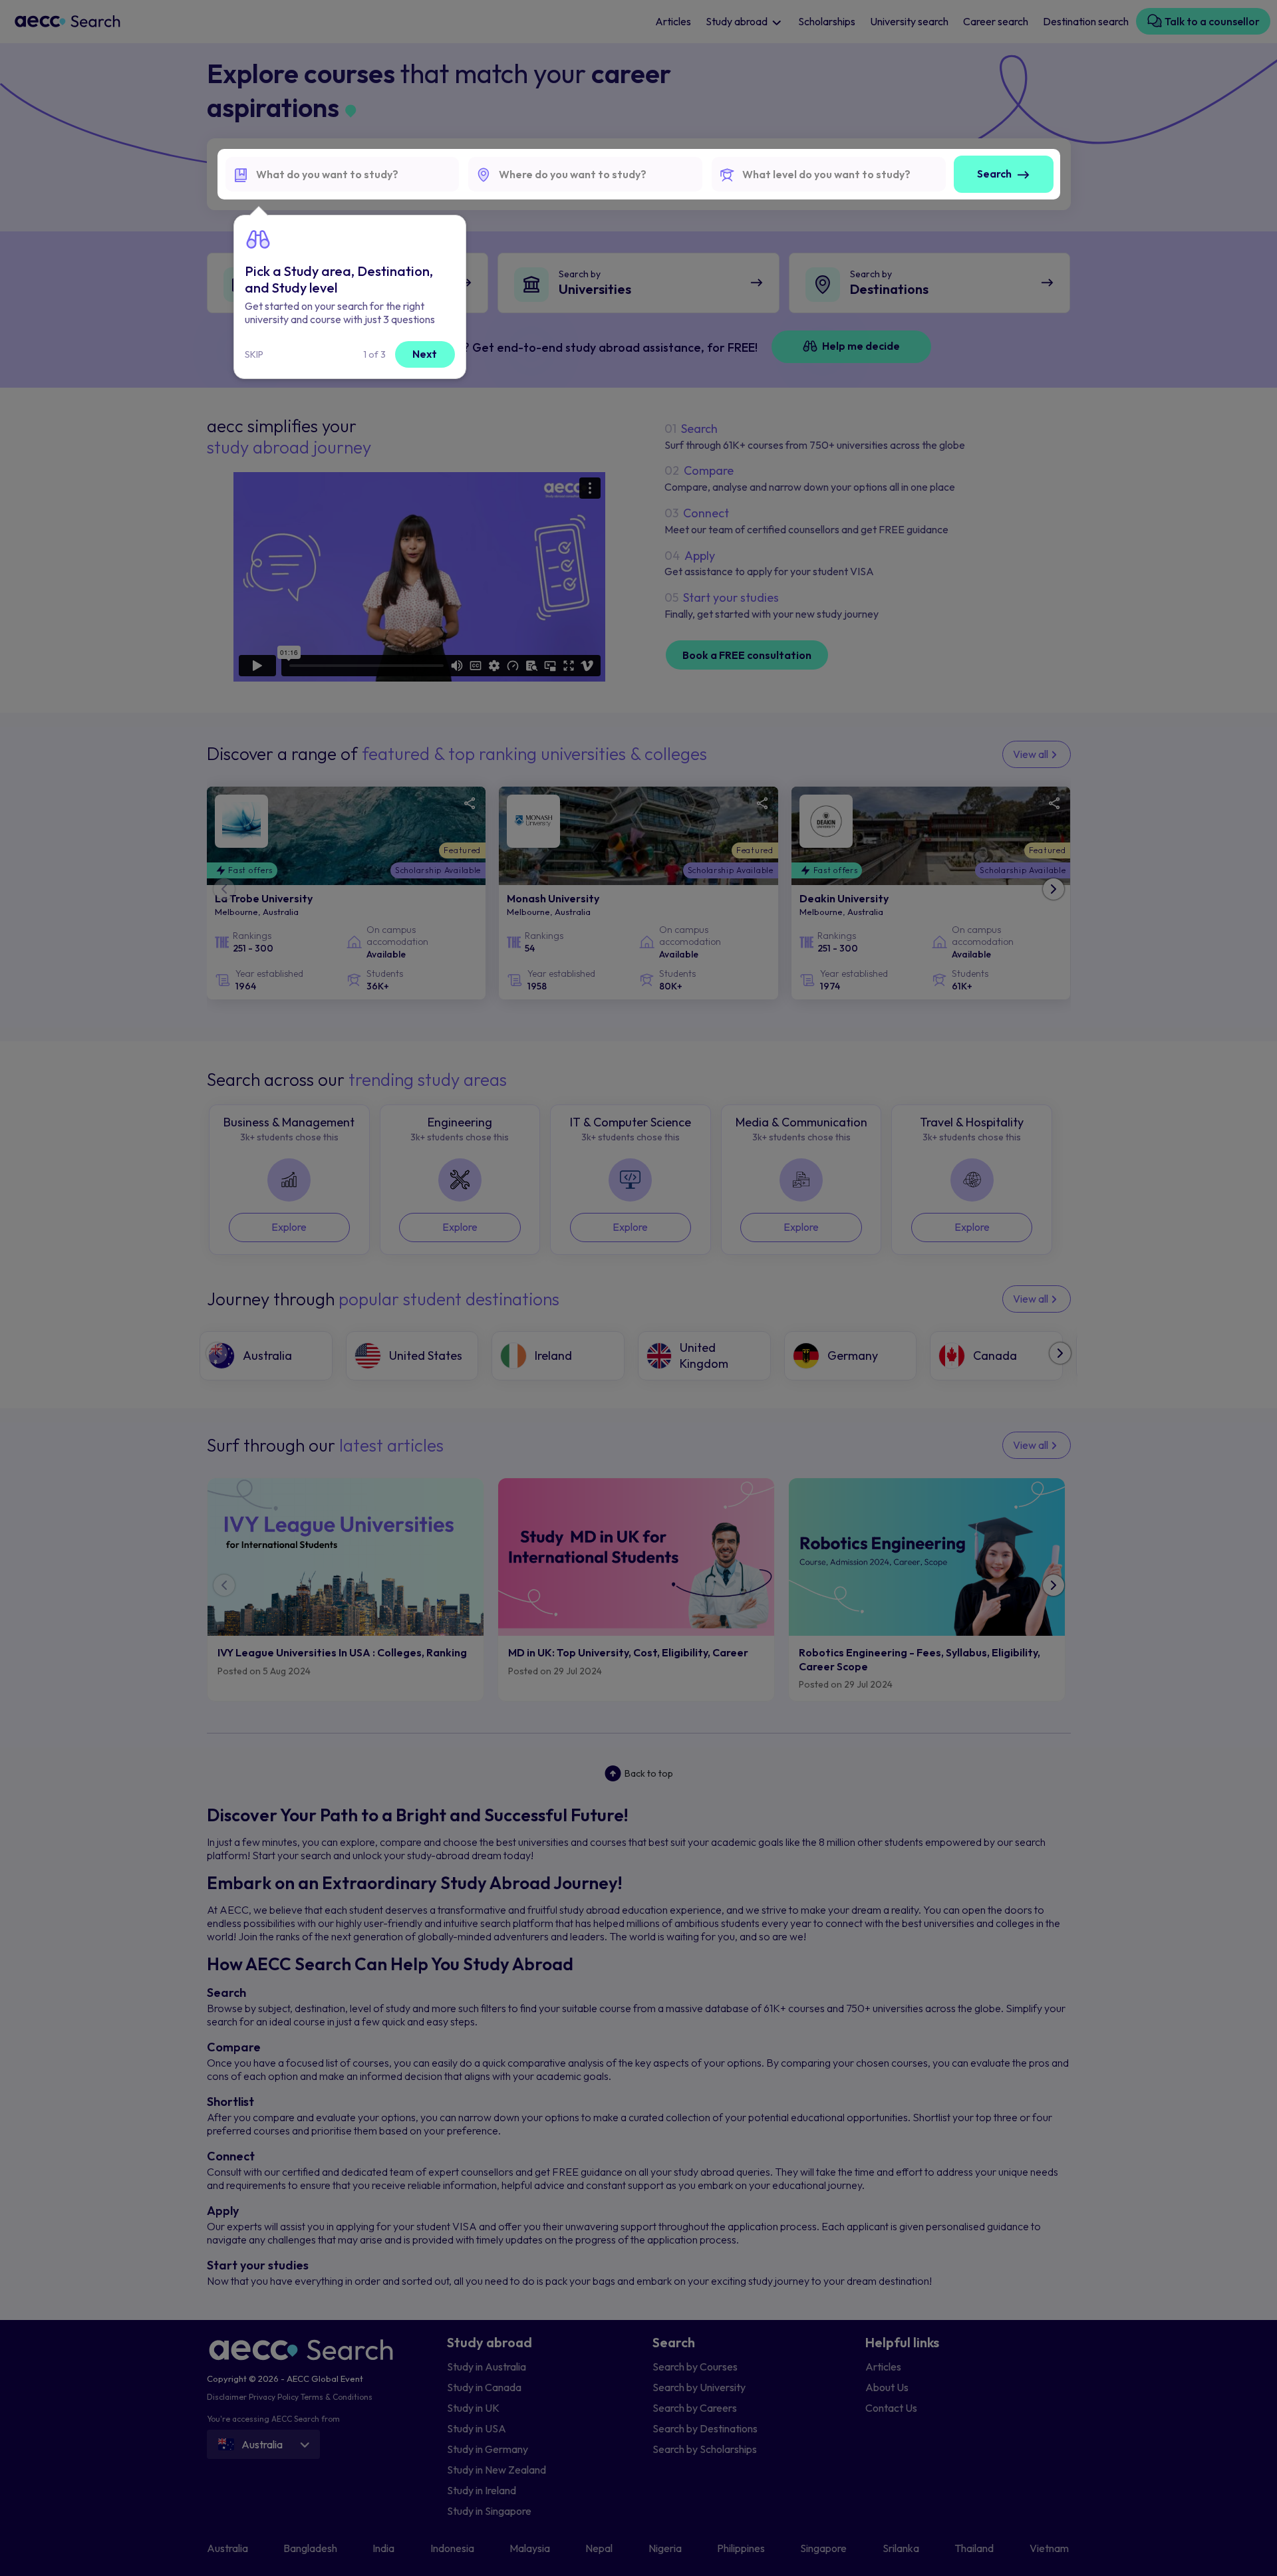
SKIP (254, 354)
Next (425, 354)
